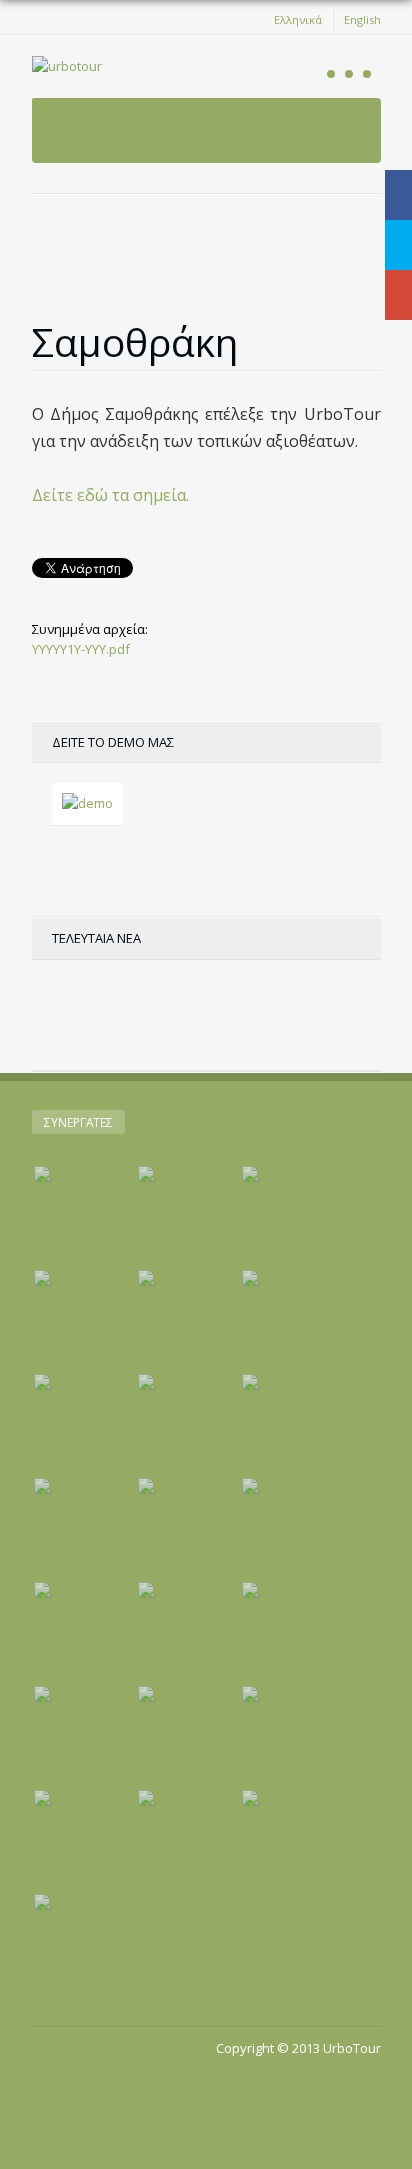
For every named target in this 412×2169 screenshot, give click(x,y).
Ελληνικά (298, 19)
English (362, 19)
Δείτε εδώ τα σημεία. (110, 495)
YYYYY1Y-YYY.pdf (81, 649)
